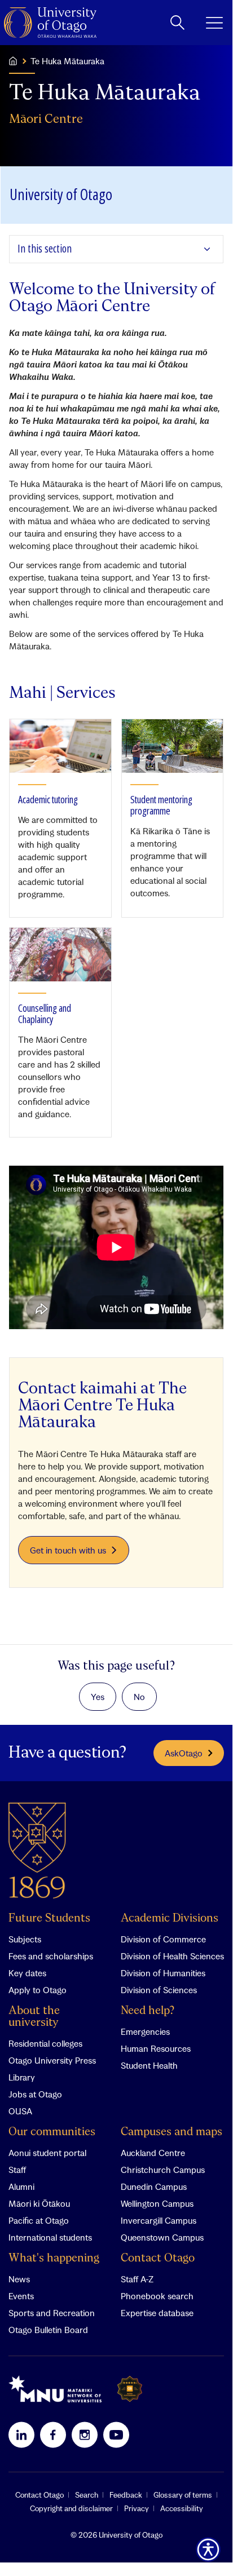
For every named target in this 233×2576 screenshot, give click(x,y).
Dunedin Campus (154, 2186)
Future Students (49, 1918)
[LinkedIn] (21, 2435)
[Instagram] (85, 2435)
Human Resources (156, 2048)
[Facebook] (53, 2435)
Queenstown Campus (162, 2237)
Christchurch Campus (163, 2170)
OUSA (20, 2111)
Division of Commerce (163, 1939)
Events (21, 2296)
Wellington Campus (157, 2203)
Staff (17, 2170)
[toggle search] (177, 23)
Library (22, 2077)
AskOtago (184, 1753)
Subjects (25, 1939)
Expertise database (157, 2313)
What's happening (54, 2258)
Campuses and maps (172, 2132)
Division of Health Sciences (172, 1956)
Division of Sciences (159, 1990)
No (139, 1697)
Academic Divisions (170, 1918)
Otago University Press (52, 2060)
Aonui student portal (47, 2153)
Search (87, 2495)
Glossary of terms (183, 2495)
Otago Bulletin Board (48, 2330)
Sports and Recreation (52, 2313)
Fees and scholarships (51, 1956)
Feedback (126, 2495)
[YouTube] (116, 2435)
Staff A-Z (137, 2279)
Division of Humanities (163, 1973)
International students (50, 2237)
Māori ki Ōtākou (39, 2203)
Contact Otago (158, 2258)
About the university (34, 2017)
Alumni (21, 2186)
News (19, 2279)
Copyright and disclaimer (71, 2508)
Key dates (27, 1973)
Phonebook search (157, 2296)
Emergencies (145, 2031)
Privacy (137, 2508)
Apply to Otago (38, 1990)
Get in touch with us (68, 1550)
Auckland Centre (153, 2153)
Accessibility (182, 2508)
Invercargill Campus (159, 2220)
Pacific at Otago (39, 2220)
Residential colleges (45, 2043)
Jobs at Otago (35, 2094)
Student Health (149, 2065)
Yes (98, 1697)
